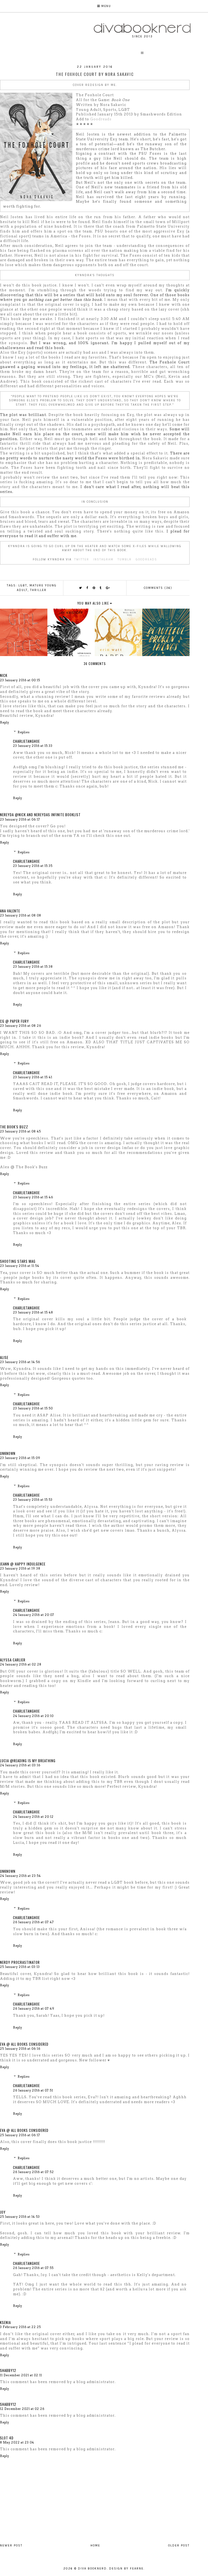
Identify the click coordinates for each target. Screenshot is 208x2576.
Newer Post (11, 2546)
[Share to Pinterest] (94, 588)
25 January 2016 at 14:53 (20, 2217)
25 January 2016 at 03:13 (20, 1967)
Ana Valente (10, 911)
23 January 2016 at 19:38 (20, 1568)
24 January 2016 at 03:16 (20, 1765)
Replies (24, 732)
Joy (3, 2212)
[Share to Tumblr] (101, 588)
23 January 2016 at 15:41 (33, 1077)
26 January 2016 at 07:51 (33, 2090)
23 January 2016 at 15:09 (20, 1458)
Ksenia (5, 2322)
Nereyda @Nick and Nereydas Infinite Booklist (40, 815)
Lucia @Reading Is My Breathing (28, 1761)
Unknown (8, 1453)
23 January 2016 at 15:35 (33, 866)
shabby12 (8, 2370)
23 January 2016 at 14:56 (20, 1362)
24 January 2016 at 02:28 (21, 1664)
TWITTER (82, 559)
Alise (4, 1357)
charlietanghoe (26, 741)
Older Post (179, 2546)
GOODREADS (146, 559)
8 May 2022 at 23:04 (17, 2442)
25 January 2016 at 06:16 (20, 2049)
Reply (5, 722)
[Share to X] (81, 588)
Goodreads (101, 119)
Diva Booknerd (92, 2569)
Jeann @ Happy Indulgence (23, 1564)
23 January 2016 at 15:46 (33, 1197)
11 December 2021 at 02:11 (21, 2375)
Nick (4, 675)
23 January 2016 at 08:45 (20, 1131)
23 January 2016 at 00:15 (20, 680)
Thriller (38, 590)
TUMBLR (125, 559)
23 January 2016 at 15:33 (33, 746)
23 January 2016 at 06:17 (20, 819)
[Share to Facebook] (87, 588)
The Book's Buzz (14, 1127)
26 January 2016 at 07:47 (33, 1922)
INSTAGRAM (103, 559)
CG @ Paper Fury (14, 1021)
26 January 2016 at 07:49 (34, 2009)
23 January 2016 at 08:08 (21, 915)
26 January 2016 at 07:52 (33, 2172)
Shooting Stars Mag (18, 1261)
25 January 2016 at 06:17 (20, 2135)
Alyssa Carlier (13, 1660)
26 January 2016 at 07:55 (33, 2268)
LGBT (23, 585)
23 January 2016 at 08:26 (21, 1026)
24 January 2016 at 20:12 (33, 1817)
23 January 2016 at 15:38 (33, 967)
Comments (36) (158, 588)
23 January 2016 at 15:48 (33, 1312)
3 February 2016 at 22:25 (20, 2327)
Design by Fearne (126, 2569)
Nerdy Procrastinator (20, 1962)
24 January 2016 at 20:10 (33, 1716)
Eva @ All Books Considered (24, 2044)
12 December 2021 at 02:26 (22, 2409)
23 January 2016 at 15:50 (33, 1408)
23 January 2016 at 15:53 (33, 1500)
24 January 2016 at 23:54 (20, 1876)
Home (95, 2546)
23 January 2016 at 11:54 (20, 1266)
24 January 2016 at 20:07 (34, 1615)
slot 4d (7, 2438)
